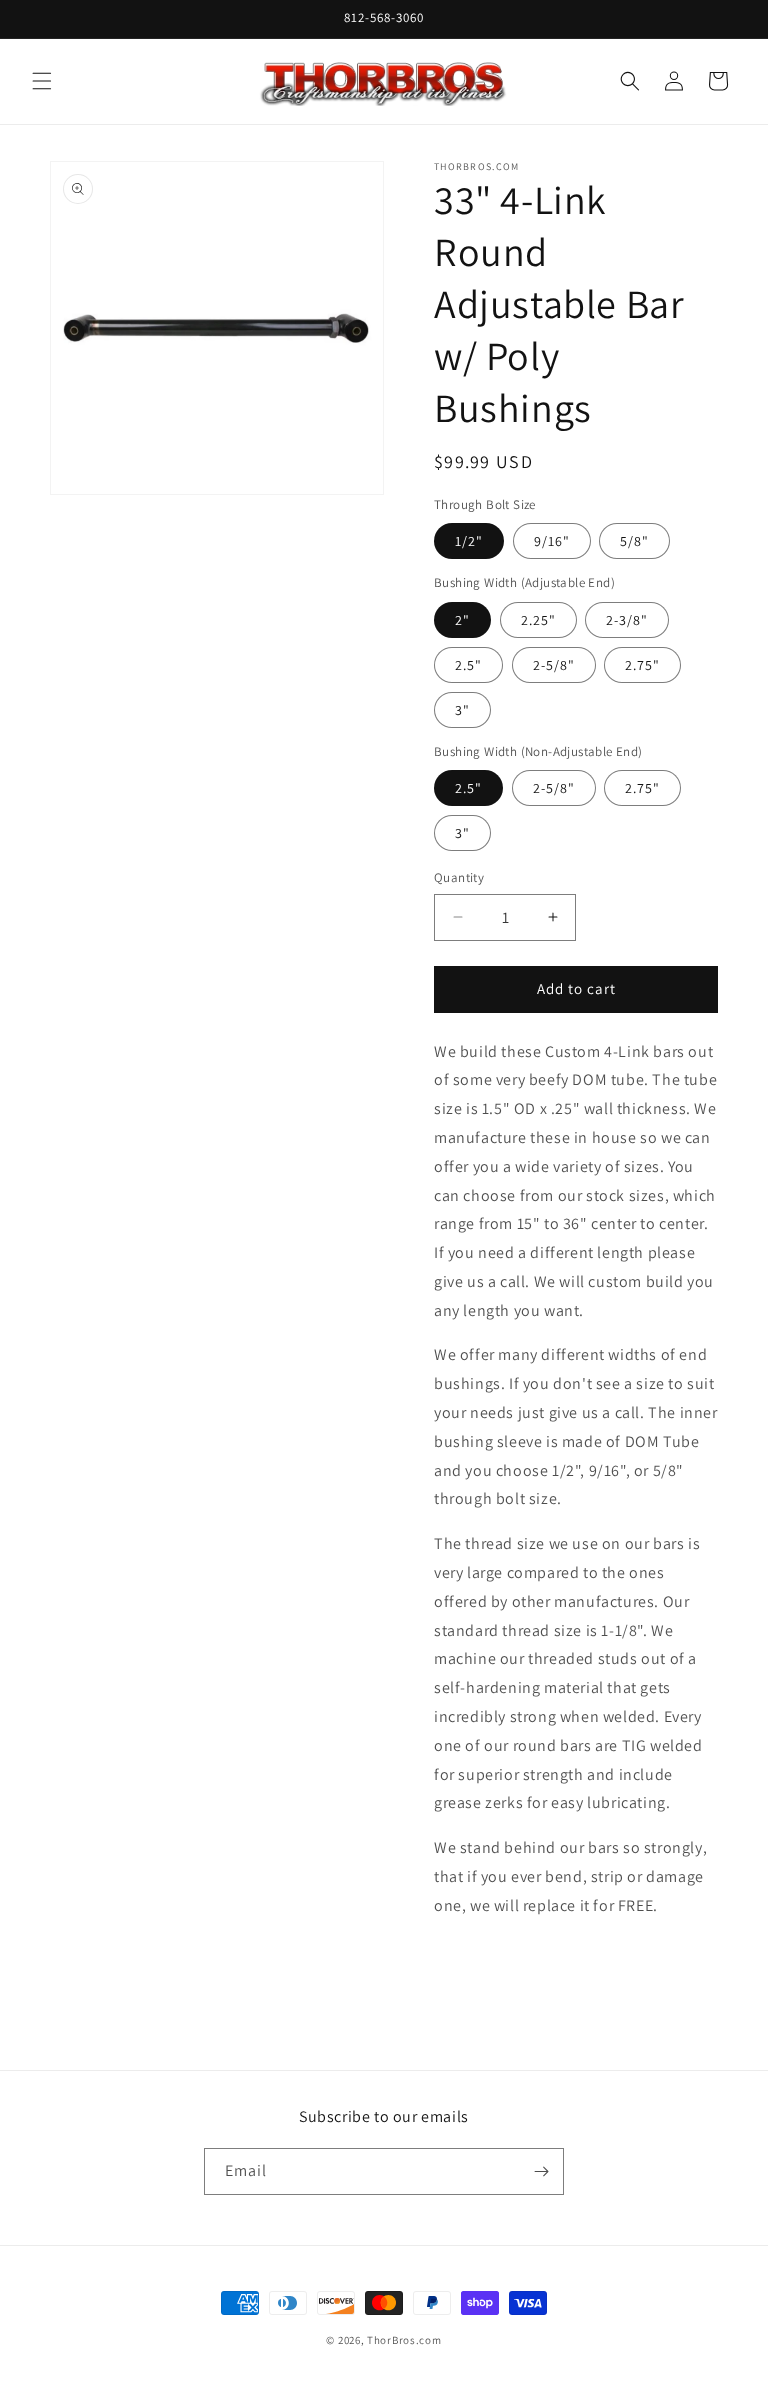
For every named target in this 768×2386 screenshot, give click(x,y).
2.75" (642, 665)
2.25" (538, 620)
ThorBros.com (404, 2340)
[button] (42, 81)
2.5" (468, 665)
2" (462, 620)
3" (462, 710)
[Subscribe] (541, 2171)
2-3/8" (627, 620)
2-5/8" (554, 665)
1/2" (469, 541)
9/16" (552, 541)
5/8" (634, 541)
